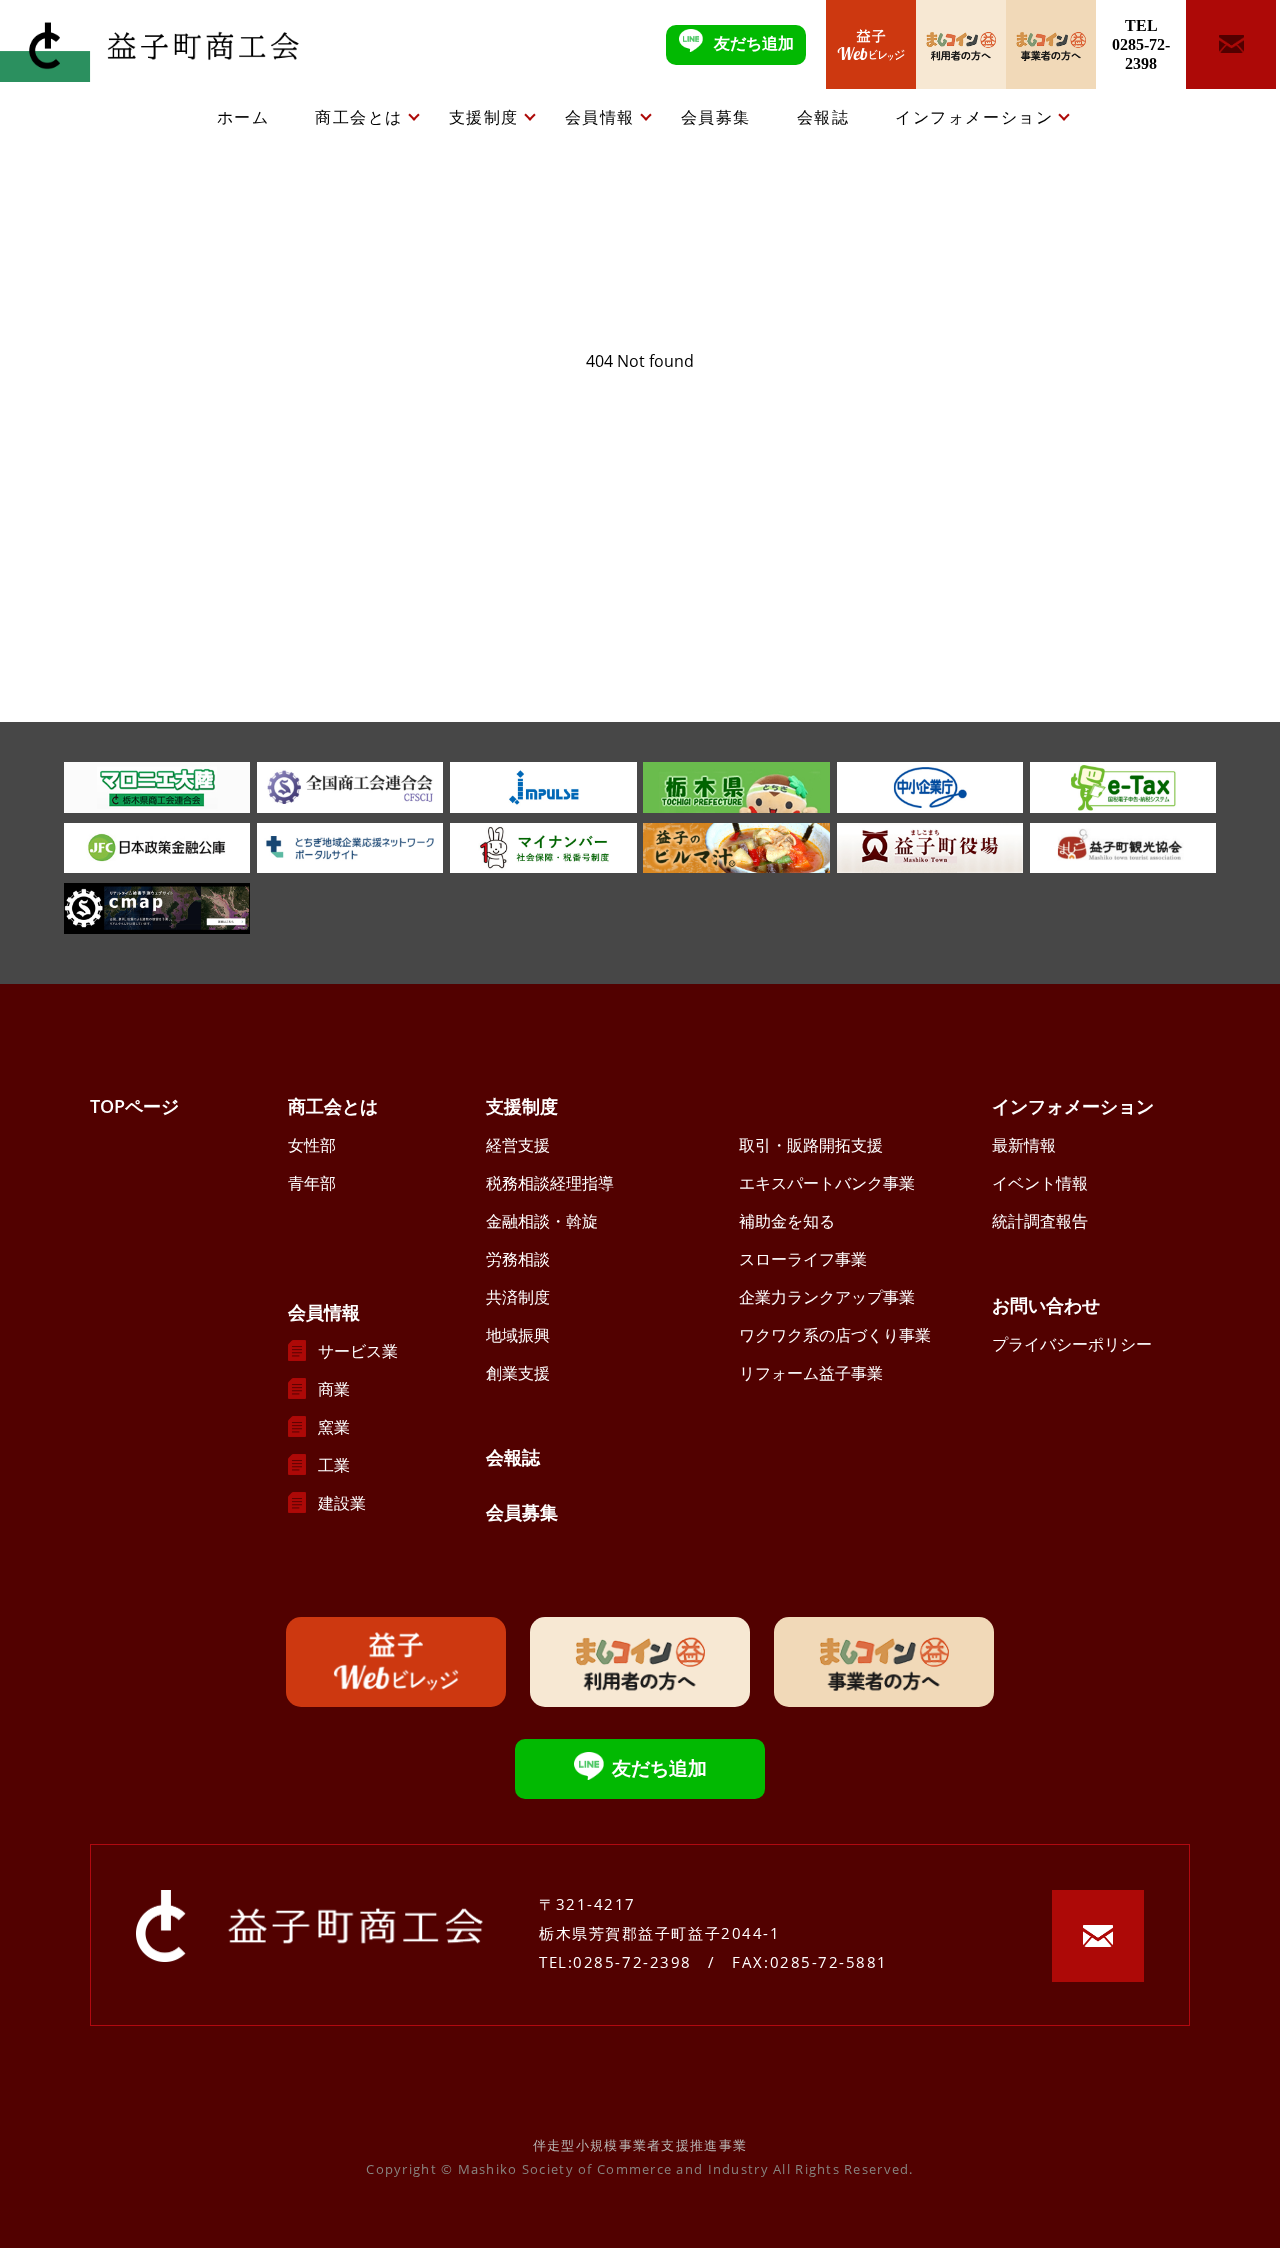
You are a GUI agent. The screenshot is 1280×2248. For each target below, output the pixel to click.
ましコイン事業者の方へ (1051, 44)
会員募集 (716, 117)
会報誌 (823, 117)
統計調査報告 (1040, 1221)
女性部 (312, 1145)
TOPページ (134, 1106)
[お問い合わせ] (1231, 44)
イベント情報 (1040, 1183)
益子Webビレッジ (871, 44)
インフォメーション (974, 117)
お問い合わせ (1046, 1305)
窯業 (334, 1427)
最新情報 (1024, 1145)
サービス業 (358, 1351)
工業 (334, 1465)
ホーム (243, 117)
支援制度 (484, 117)
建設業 (342, 1503)
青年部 (312, 1183)
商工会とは (359, 117)
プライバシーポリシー (1072, 1344)
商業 (334, 1389)
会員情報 (600, 117)
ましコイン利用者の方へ (961, 44)
